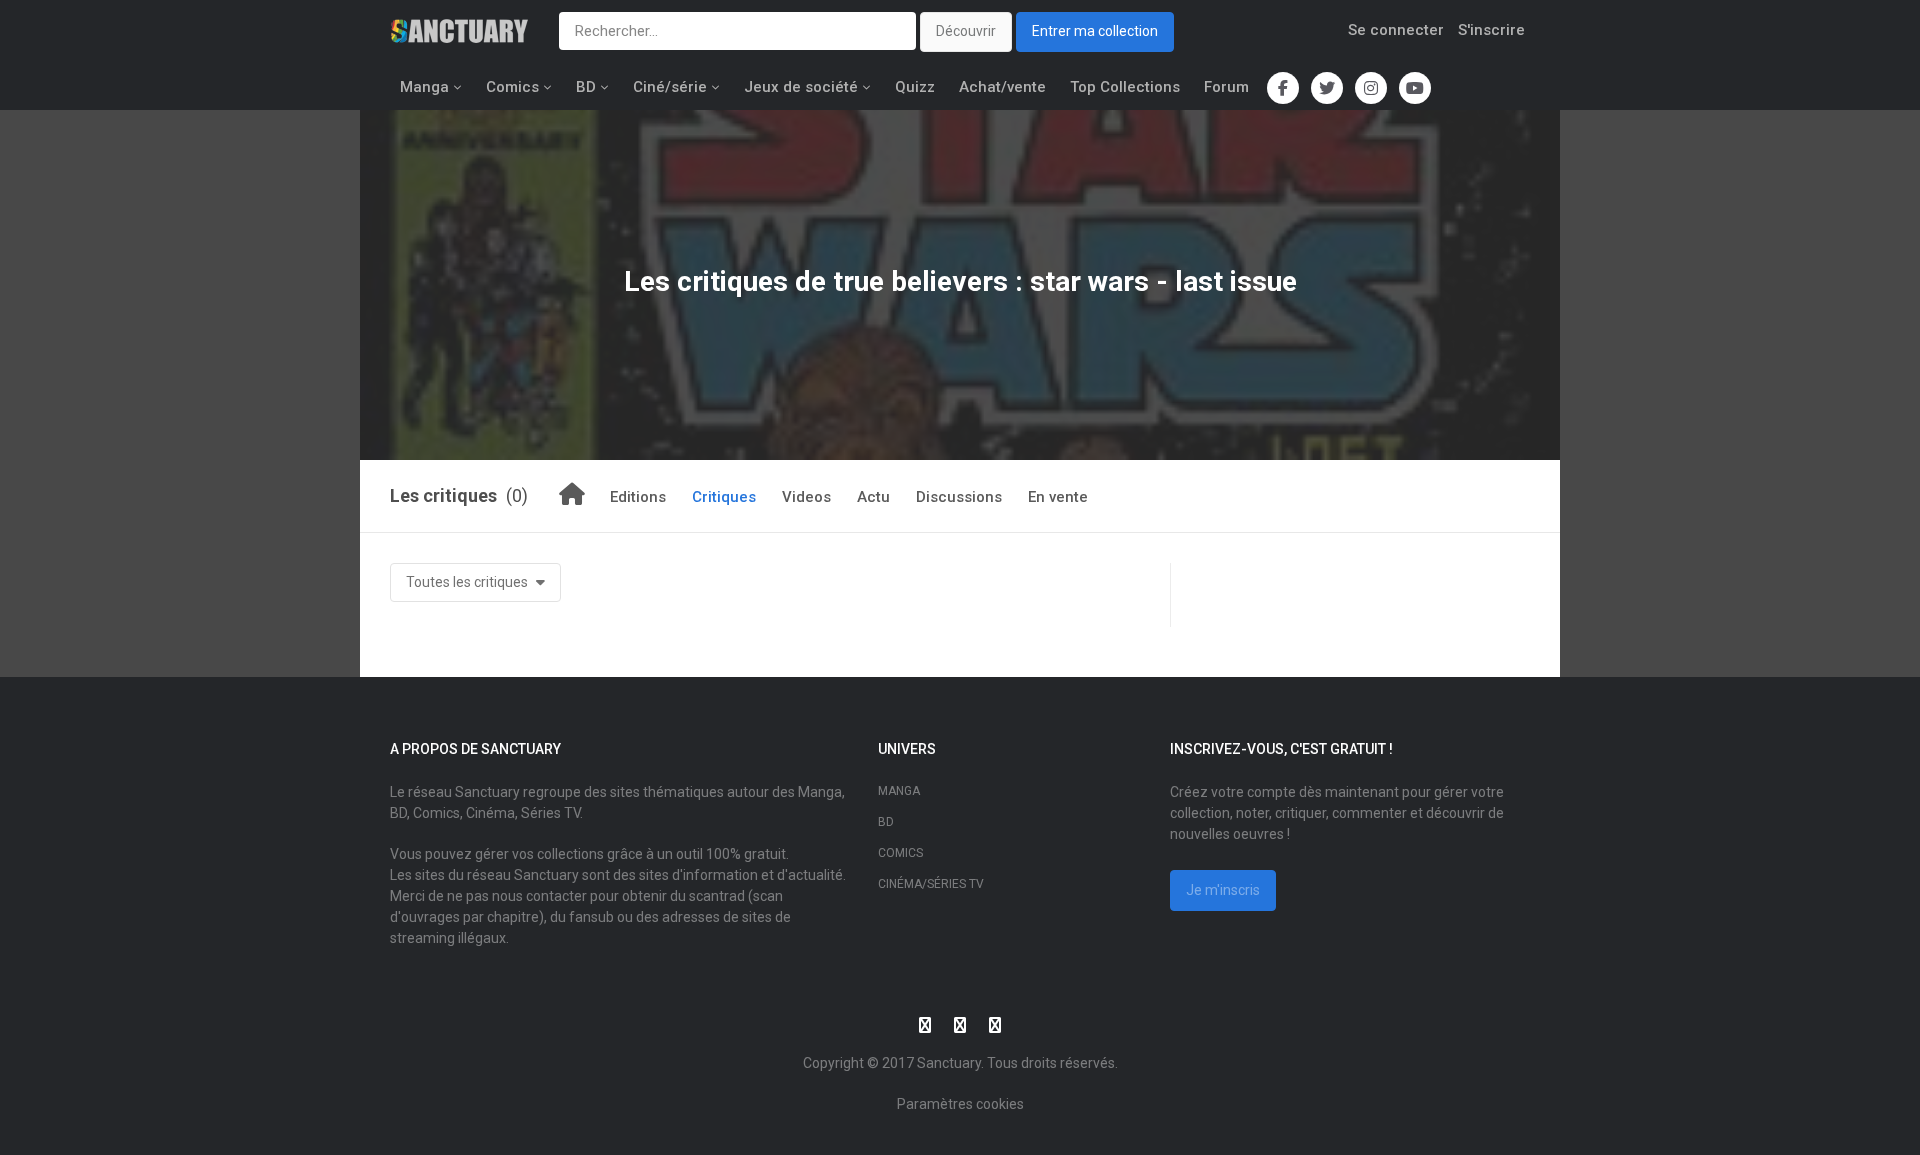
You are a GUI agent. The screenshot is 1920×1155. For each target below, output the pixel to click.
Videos (806, 497)
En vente (1058, 497)
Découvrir (966, 31)
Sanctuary (949, 1063)
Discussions (959, 497)
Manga (424, 87)
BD (586, 87)
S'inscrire (1491, 30)
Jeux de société (801, 87)
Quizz (915, 87)
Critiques (724, 497)
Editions (638, 497)
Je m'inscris (1223, 890)
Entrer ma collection (1095, 31)
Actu (873, 497)
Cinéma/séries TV (931, 884)
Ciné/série (670, 87)
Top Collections (1125, 87)
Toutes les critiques (468, 582)
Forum (1226, 87)
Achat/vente (1002, 87)
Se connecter (1396, 30)
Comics (512, 87)
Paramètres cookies (960, 1104)
